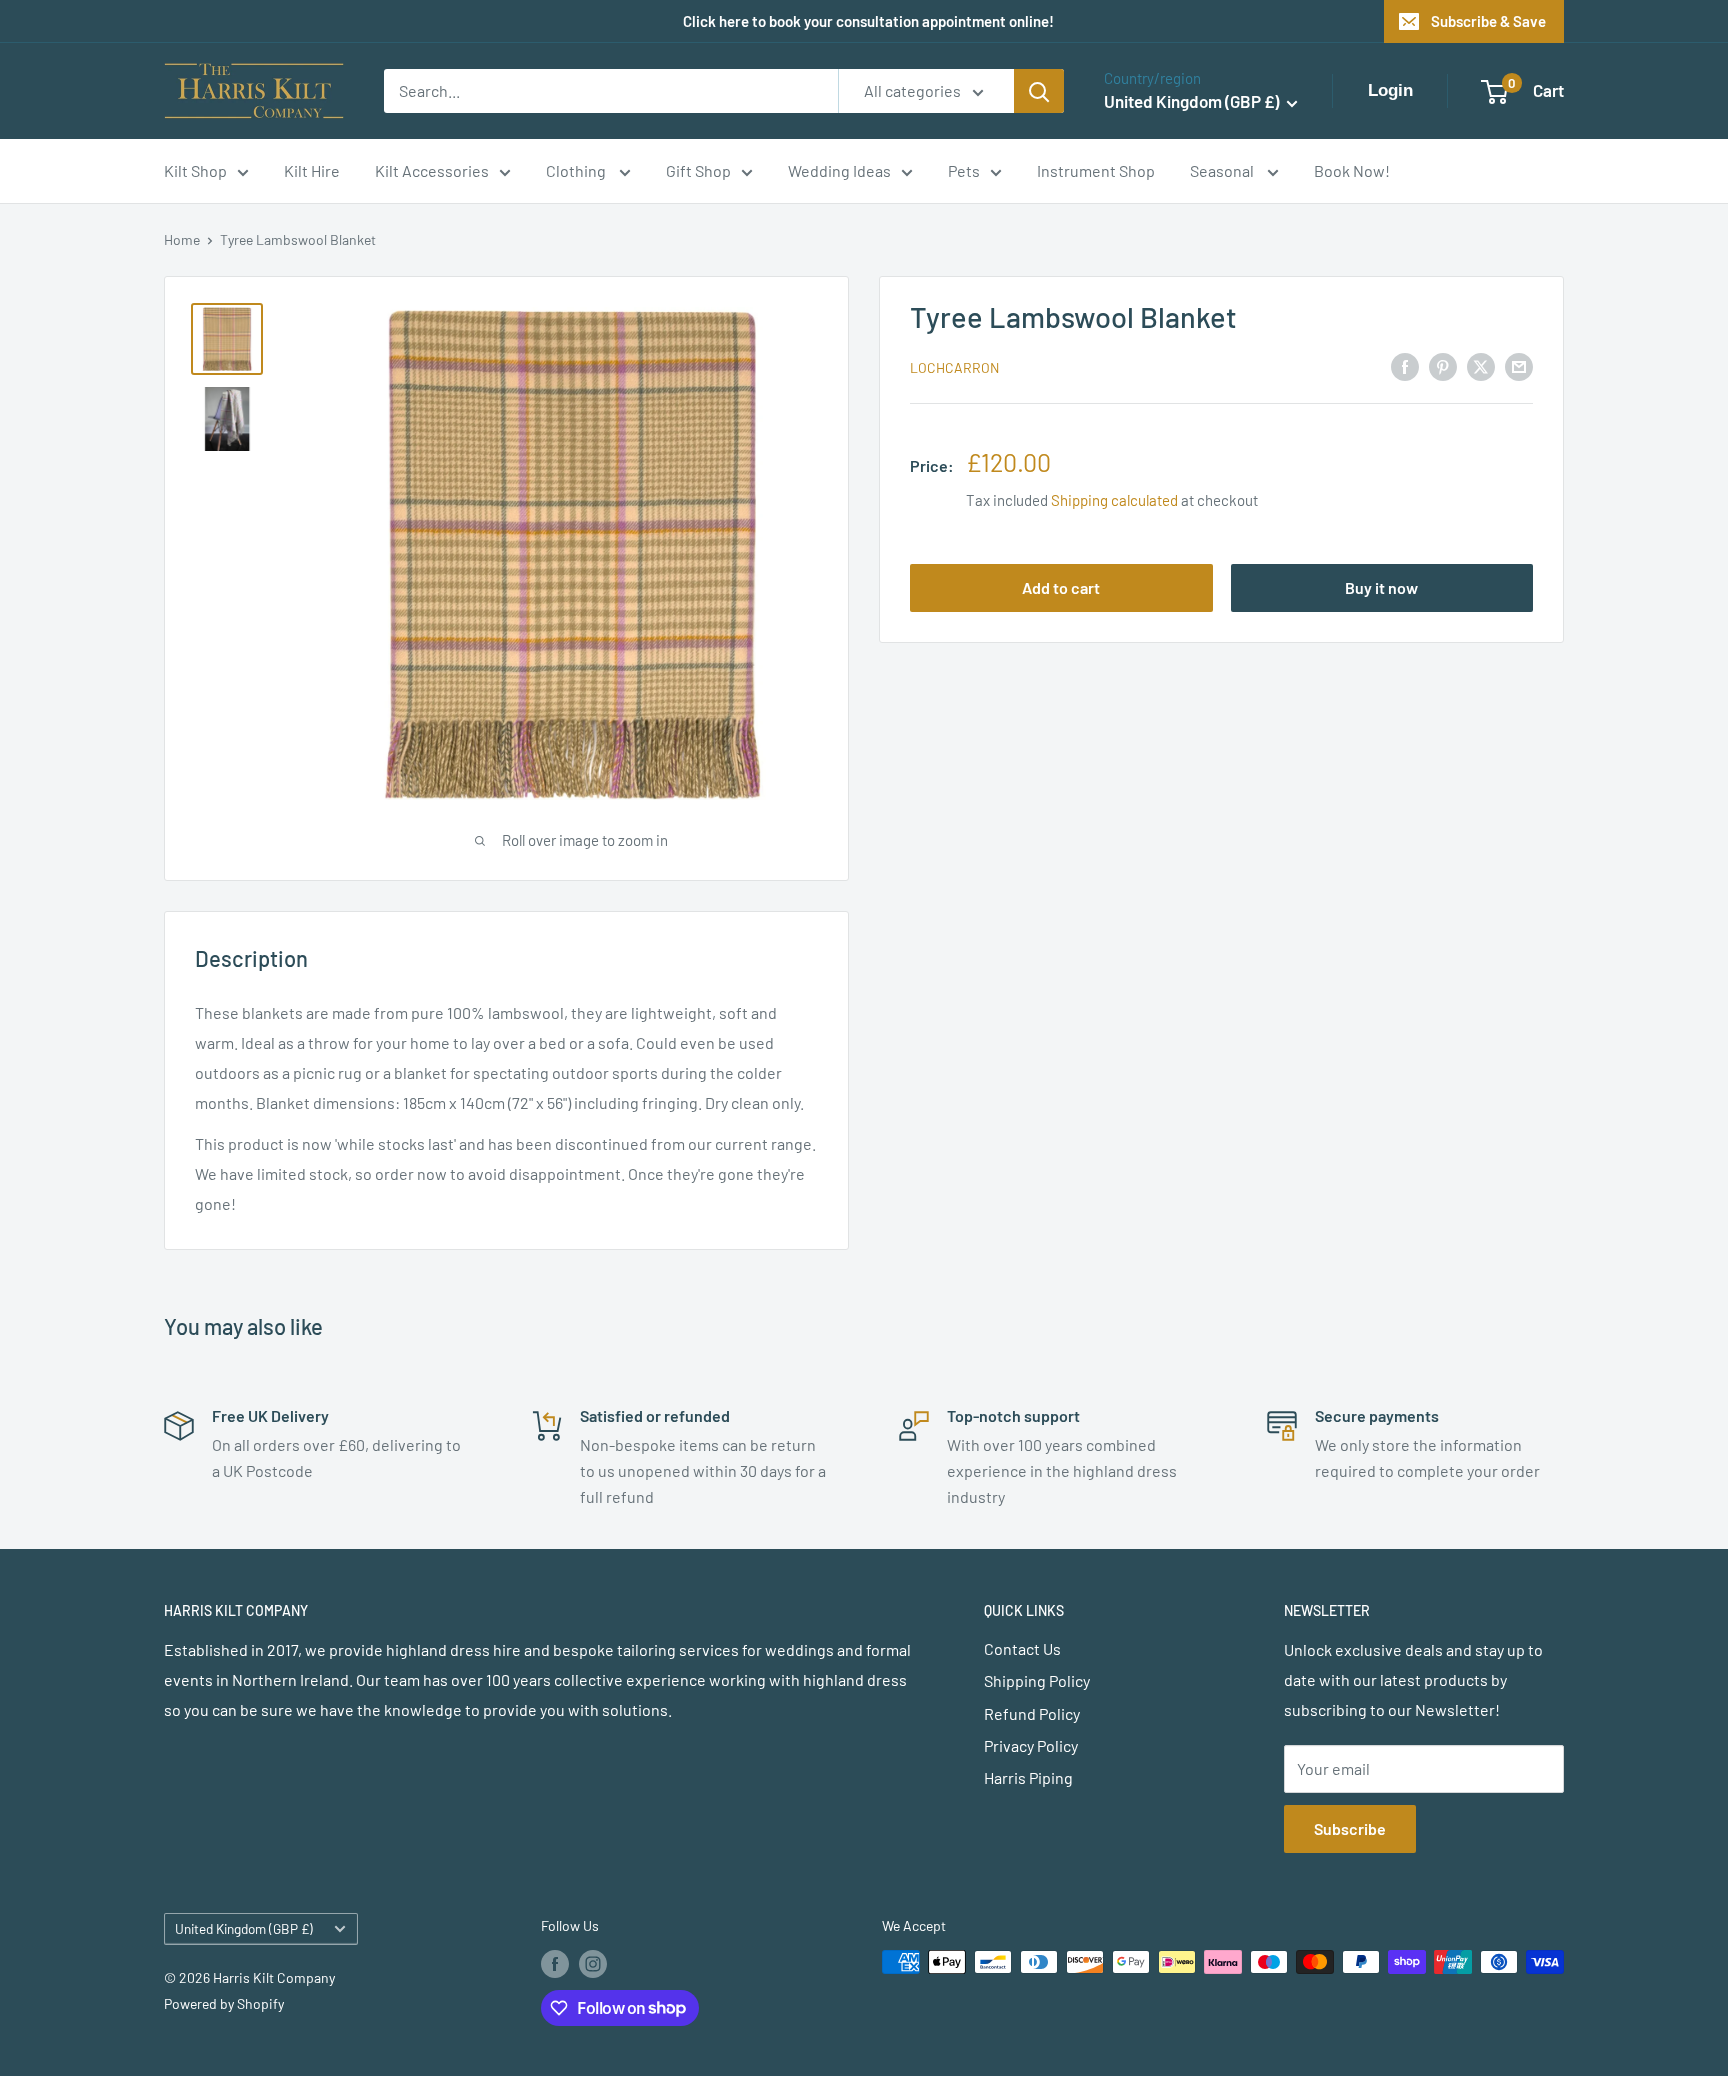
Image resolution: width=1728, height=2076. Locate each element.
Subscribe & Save (1488, 21)
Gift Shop (698, 170)
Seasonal (1223, 170)
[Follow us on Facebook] (555, 1964)
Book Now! (1352, 170)
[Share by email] (1519, 365)
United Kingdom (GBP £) (244, 1928)
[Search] (1039, 91)
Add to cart (1061, 587)
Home (182, 239)
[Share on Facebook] (1405, 365)
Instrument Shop (1096, 170)
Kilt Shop (195, 170)
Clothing (577, 170)
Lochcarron (954, 367)
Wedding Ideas (839, 170)
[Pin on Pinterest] (1443, 365)
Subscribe (1350, 1828)
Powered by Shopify (224, 2003)
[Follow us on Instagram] (593, 1964)
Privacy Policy (1031, 1745)
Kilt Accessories (432, 170)
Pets (964, 170)
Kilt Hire (312, 170)
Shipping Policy (1037, 1680)
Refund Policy (1032, 1713)
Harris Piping (1028, 1777)
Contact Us (1022, 1648)
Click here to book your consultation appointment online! (868, 21)
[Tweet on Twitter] (1481, 365)
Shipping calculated (1114, 500)
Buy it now (1381, 587)
